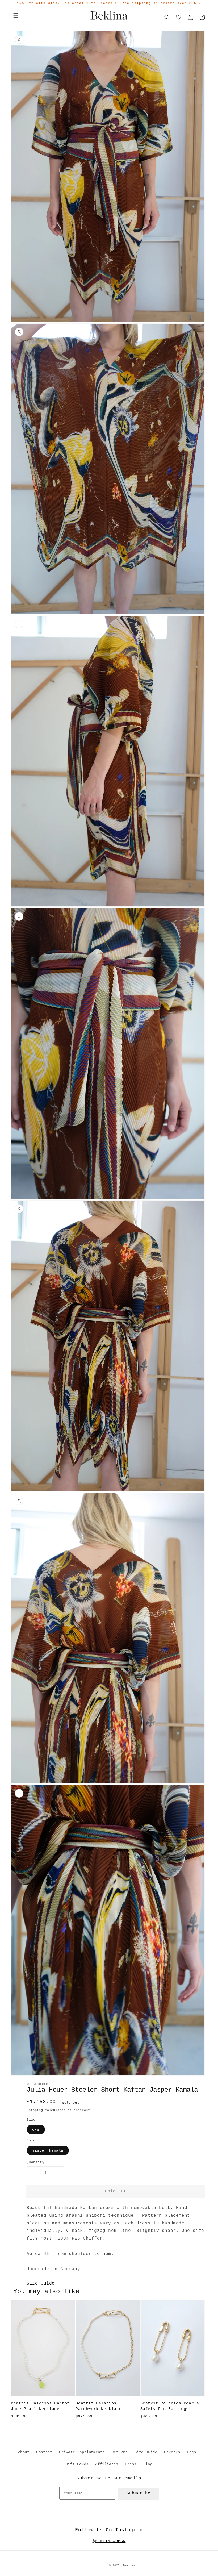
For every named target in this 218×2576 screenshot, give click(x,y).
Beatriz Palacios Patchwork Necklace (98, 2406)
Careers (172, 2452)
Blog (148, 2464)
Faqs (191, 2452)
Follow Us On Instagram (109, 2530)
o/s (36, 2129)
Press (131, 2464)
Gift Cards (77, 2464)
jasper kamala (48, 2150)
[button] (16, 15)
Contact (44, 2452)
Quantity (35, 2162)
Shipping (35, 2110)
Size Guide (41, 2283)
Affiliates (107, 2464)
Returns (120, 2452)
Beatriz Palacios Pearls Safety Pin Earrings (170, 2406)
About (24, 2452)
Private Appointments (82, 2452)
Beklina (129, 2565)
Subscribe (139, 2493)
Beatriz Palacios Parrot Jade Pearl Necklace (40, 2406)
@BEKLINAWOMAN (109, 2541)
